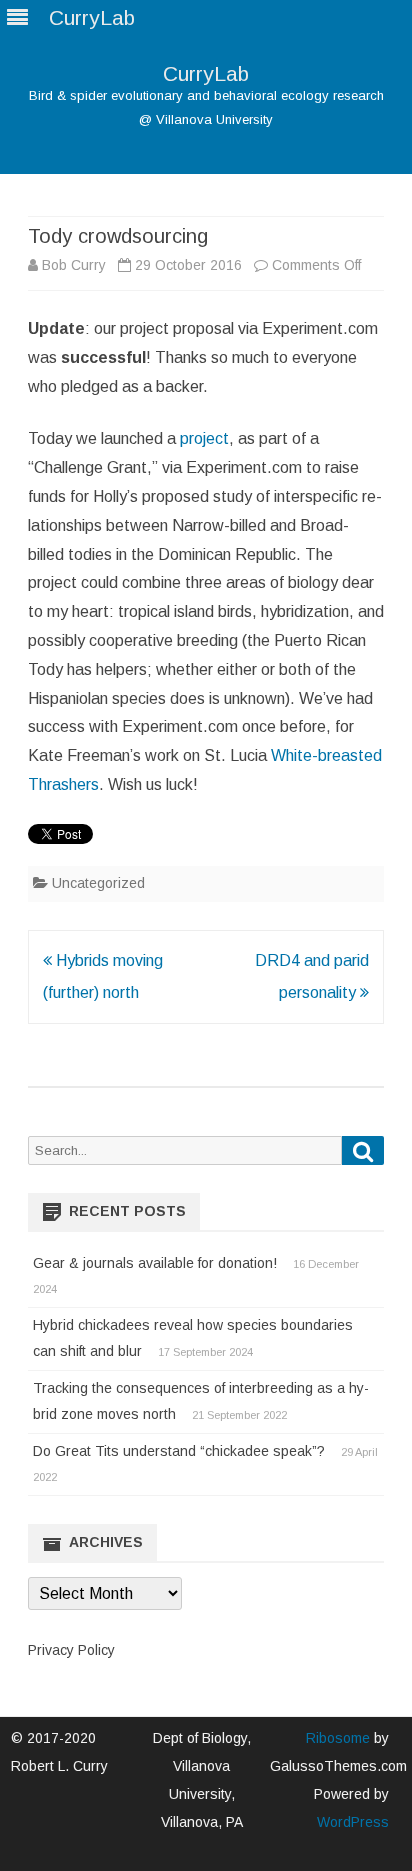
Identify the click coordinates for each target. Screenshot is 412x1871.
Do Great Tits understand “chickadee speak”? (179, 1451)
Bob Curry (74, 265)
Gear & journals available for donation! (155, 1263)
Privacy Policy (71, 1650)
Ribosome (338, 1738)
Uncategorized (98, 883)
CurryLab (206, 73)
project (204, 438)
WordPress (353, 1822)
